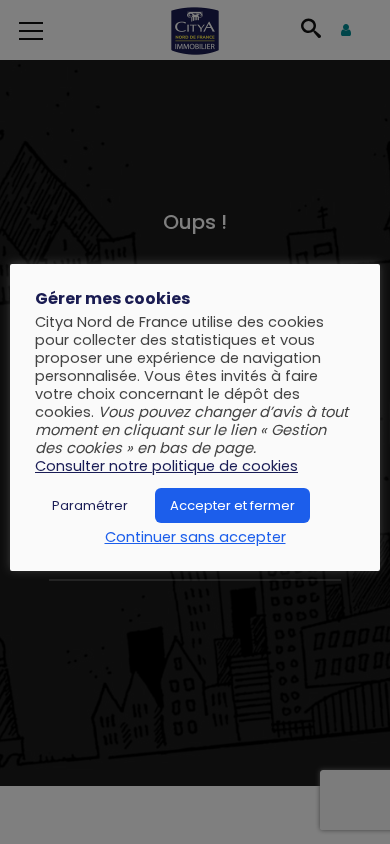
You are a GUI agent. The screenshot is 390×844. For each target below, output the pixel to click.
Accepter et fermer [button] (232, 505)
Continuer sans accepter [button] (195, 537)
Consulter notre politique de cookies (166, 466)
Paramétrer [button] (90, 505)
